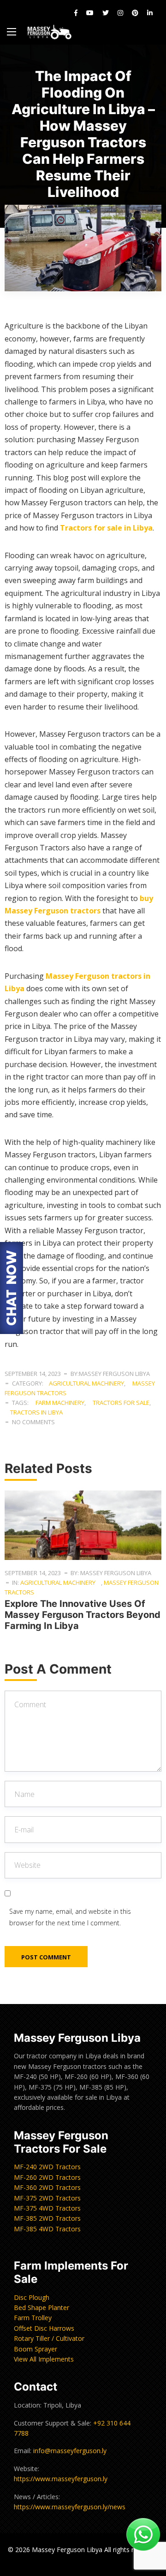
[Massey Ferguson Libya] (49, 32)
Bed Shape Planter (41, 2307)
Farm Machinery (60, 1403)
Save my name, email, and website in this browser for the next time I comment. (70, 1917)
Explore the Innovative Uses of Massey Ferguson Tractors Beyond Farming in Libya (83, 1615)
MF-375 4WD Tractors (47, 2208)
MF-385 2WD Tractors (47, 2218)
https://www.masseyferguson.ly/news (70, 2507)
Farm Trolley (33, 2318)
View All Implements (44, 2359)
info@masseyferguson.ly (70, 2451)
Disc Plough (32, 2297)
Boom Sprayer (36, 2349)
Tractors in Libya (36, 1412)
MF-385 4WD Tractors (47, 2229)
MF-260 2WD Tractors (47, 2177)
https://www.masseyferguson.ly (61, 2479)
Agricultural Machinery (86, 1383)
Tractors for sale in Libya (106, 528)
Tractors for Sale (121, 1403)
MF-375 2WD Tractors (47, 2198)
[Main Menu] (12, 32)
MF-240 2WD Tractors (47, 2167)
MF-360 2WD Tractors (47, 2187)
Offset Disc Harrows (44, 2328)
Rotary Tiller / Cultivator (49, 2338)
